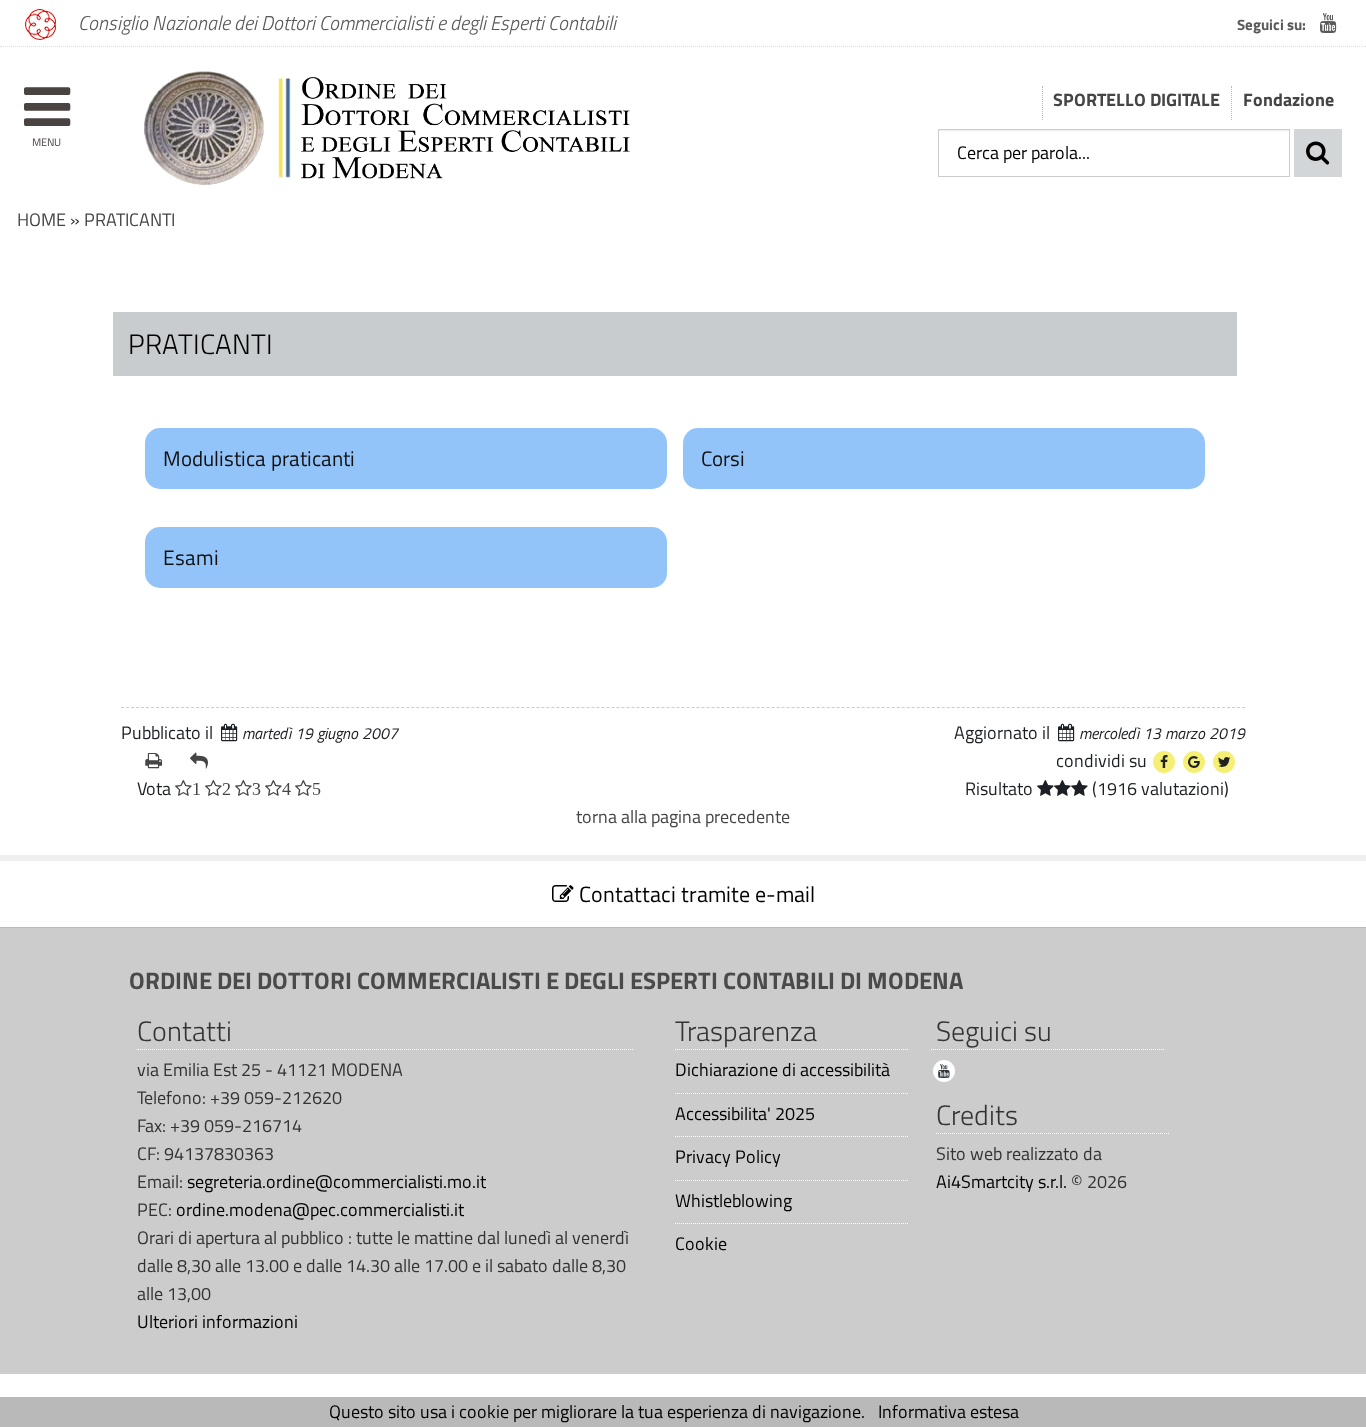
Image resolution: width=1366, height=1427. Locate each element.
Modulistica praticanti (259, 458)
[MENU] (46, 97)
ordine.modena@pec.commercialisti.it (320, 1209)
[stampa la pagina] (159, 761)
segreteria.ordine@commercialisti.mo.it (336, 1181)
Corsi (723, 458)
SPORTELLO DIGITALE (1136, 99)
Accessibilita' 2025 (745, 1114)
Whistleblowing (733, 1201)
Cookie (701, 1244)
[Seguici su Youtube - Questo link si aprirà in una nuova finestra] (1328, 23)
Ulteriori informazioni (217, 1321)
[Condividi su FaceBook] (1164, 762)
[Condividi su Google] (1194, 762)
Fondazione (1288, 99)
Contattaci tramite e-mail (694, 894)
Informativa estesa (948, 1411)
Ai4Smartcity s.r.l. (1001, 1181)
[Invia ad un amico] (204, 761)
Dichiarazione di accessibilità (782, 1070)
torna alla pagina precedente (683, 816)
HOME (41, 219)
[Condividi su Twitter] (1224, 762)
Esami (191, 557)
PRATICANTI (129, 219)
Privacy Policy (728, 1157)
